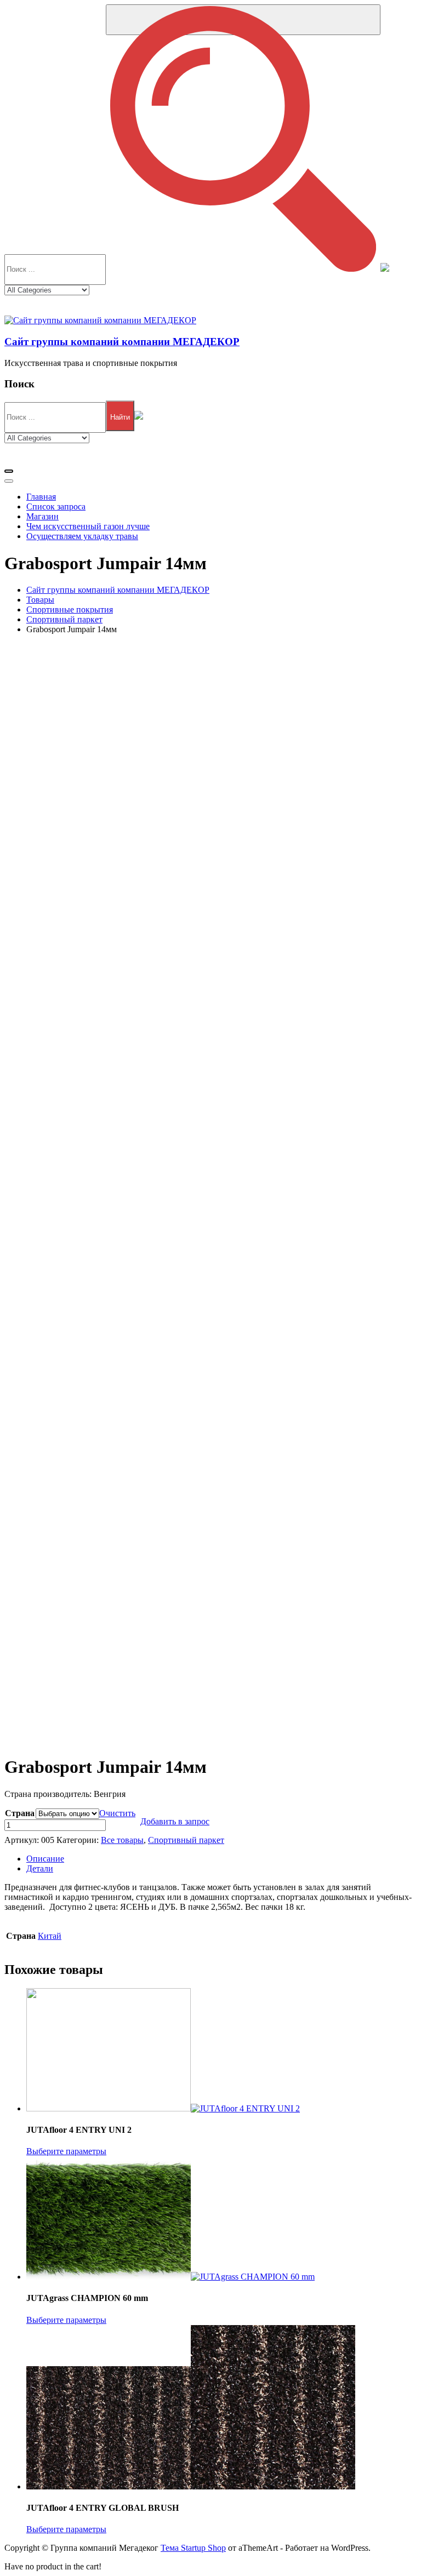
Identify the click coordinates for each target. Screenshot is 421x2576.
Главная (41, 497)
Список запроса (56, 506)
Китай (50, 1936)
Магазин (42, 516)
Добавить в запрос (175, 1821)
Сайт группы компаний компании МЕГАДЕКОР (122, 342)
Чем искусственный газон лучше (88, 526)
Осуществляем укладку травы (82, 536)
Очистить (117, 1813)
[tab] (221, 1859)
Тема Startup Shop (193, 2548)
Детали (40, 1868)
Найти (120, 417)
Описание (45, 1859)
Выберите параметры (66, 2151)
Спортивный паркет (186, 1840)
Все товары (122, 1840)
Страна (20, 1813)
